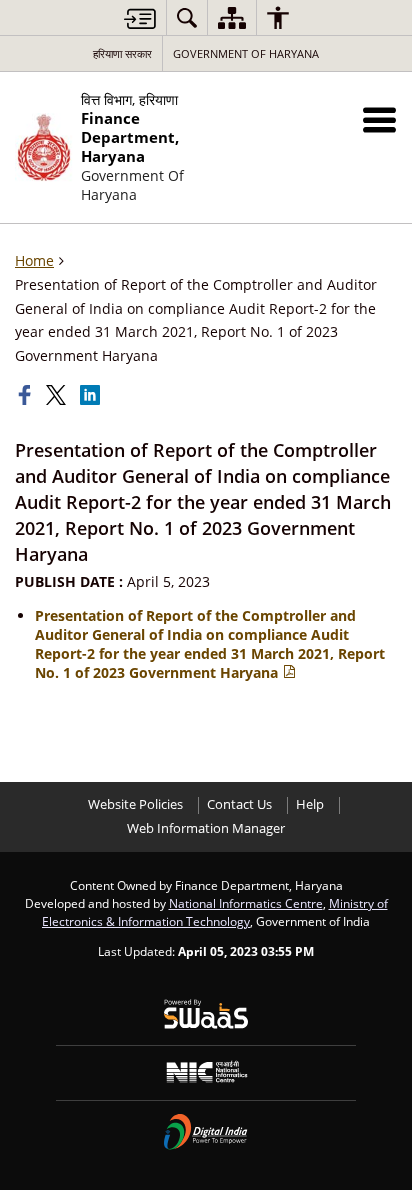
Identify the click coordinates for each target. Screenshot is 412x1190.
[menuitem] (187, 17)
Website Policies (135, 804)
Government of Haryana (246, 53)
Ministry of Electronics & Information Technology (215, 912)
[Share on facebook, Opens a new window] (27, 395)
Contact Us (239, 804)
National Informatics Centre (246, 903)
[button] (379, 119)
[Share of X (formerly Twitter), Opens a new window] (58, 395)
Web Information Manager (206, 828)
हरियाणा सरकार (122, 53)
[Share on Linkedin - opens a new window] (92, 395)
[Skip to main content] (140, 18)
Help (310, 804)
